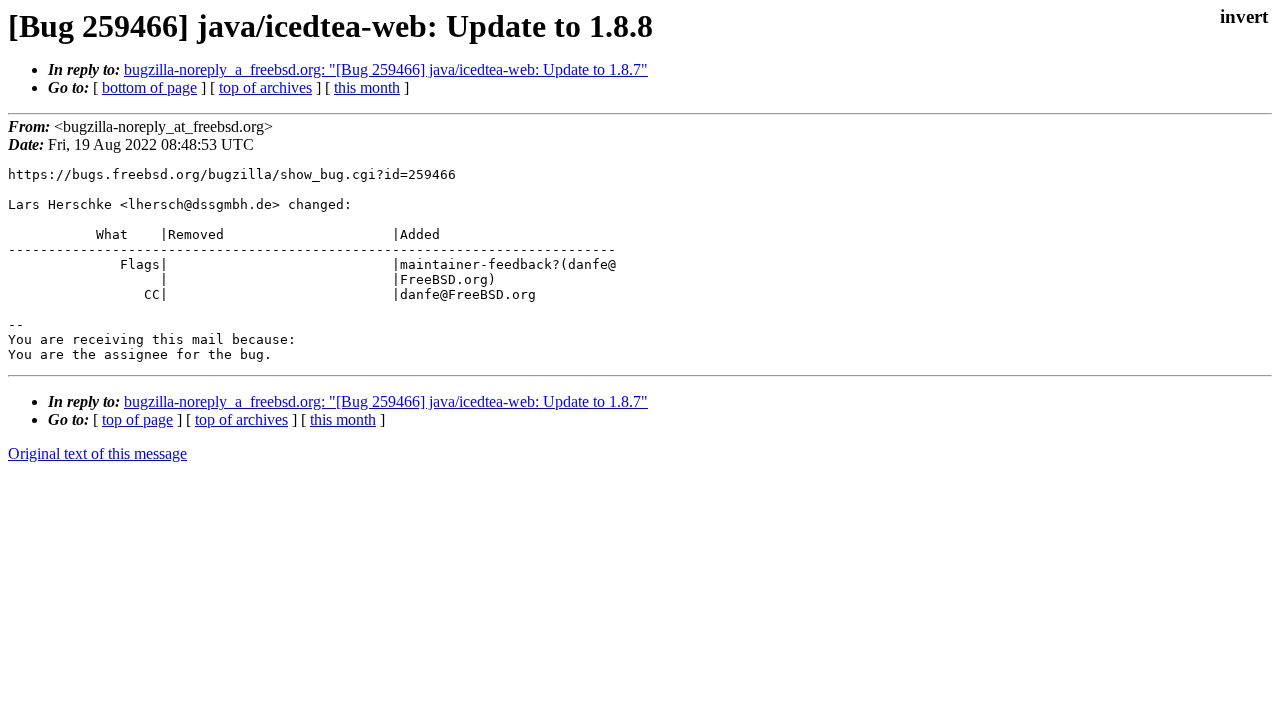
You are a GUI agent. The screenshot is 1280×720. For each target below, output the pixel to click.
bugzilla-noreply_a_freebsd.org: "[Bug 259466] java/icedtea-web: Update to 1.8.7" (386, 69)
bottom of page (149, 87)
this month (367, 87)
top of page (137, 419)
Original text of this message (97, 453)
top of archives (265, 87)
